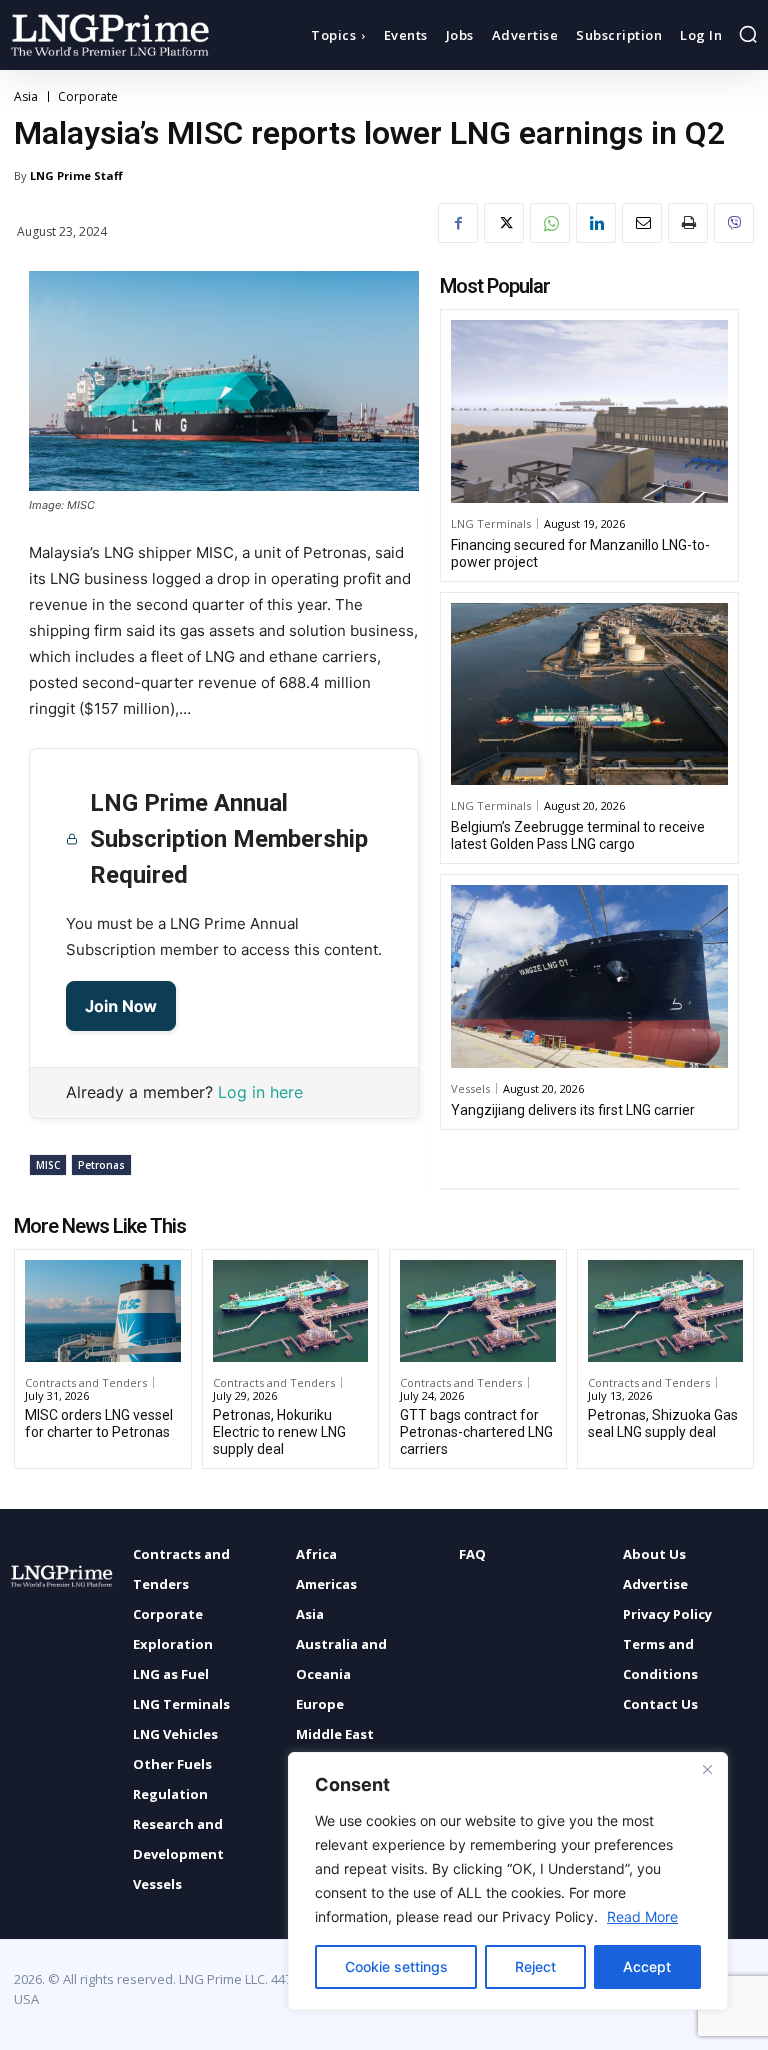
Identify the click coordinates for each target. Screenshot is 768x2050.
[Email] (642, 223)
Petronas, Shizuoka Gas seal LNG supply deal (663, 1423)
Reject (535, 1966)
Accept (647, 1966)
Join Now (121, 1006)
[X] (504, 223)
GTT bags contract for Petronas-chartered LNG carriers (476, 1432)
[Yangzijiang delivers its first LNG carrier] (589, 976)
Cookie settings (396, 1966)
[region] (508, 1881)
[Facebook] (458, 223)
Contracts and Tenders (86, 1382)
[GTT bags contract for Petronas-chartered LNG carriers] (478, 1311)
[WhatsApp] (550, 223)
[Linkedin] (596, 223)
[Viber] (734, 223)
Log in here (260, 1092)
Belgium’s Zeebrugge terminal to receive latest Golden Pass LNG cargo (578, 835)
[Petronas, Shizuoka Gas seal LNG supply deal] (666, 1311)
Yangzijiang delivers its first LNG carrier (573, 1110)
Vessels (470, 1088)
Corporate (88, 97)
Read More (642, 1916)
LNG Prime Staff (76, 175)
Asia (26, 97)
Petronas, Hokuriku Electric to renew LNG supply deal (279, 1432)
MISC (48, 1165)
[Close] (707, 1769)
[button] (748, 34)
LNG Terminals (491, 523)
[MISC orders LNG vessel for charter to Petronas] (103, 1311)
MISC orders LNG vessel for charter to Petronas (99, 1423)
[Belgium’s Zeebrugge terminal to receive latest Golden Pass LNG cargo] (589, 694)
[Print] (688, 223)
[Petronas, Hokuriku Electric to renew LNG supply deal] (291, 1311)
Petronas (101, 1165)
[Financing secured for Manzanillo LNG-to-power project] (589, 411)
